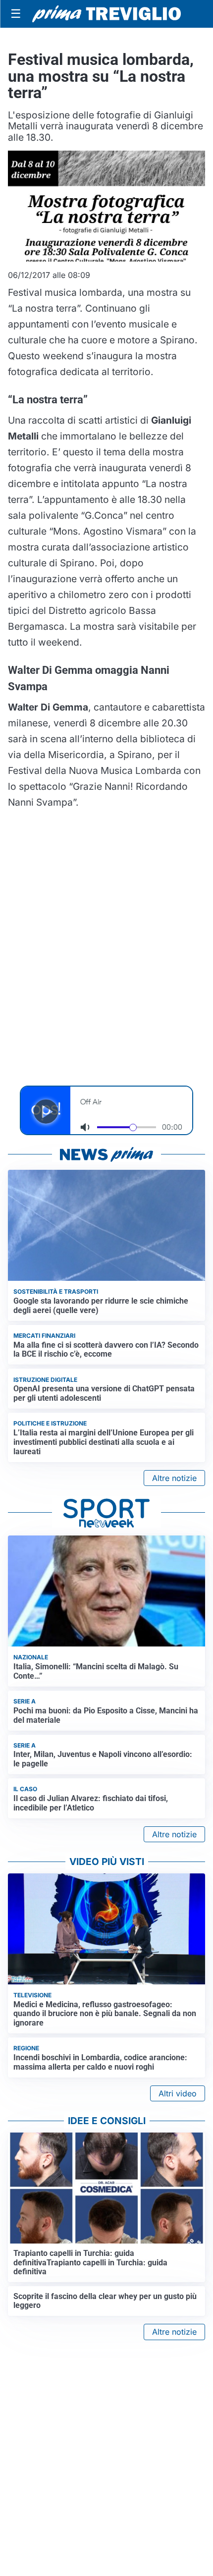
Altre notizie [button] (174, 1478)
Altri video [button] (178, 2093)
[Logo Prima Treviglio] (106, 14)
